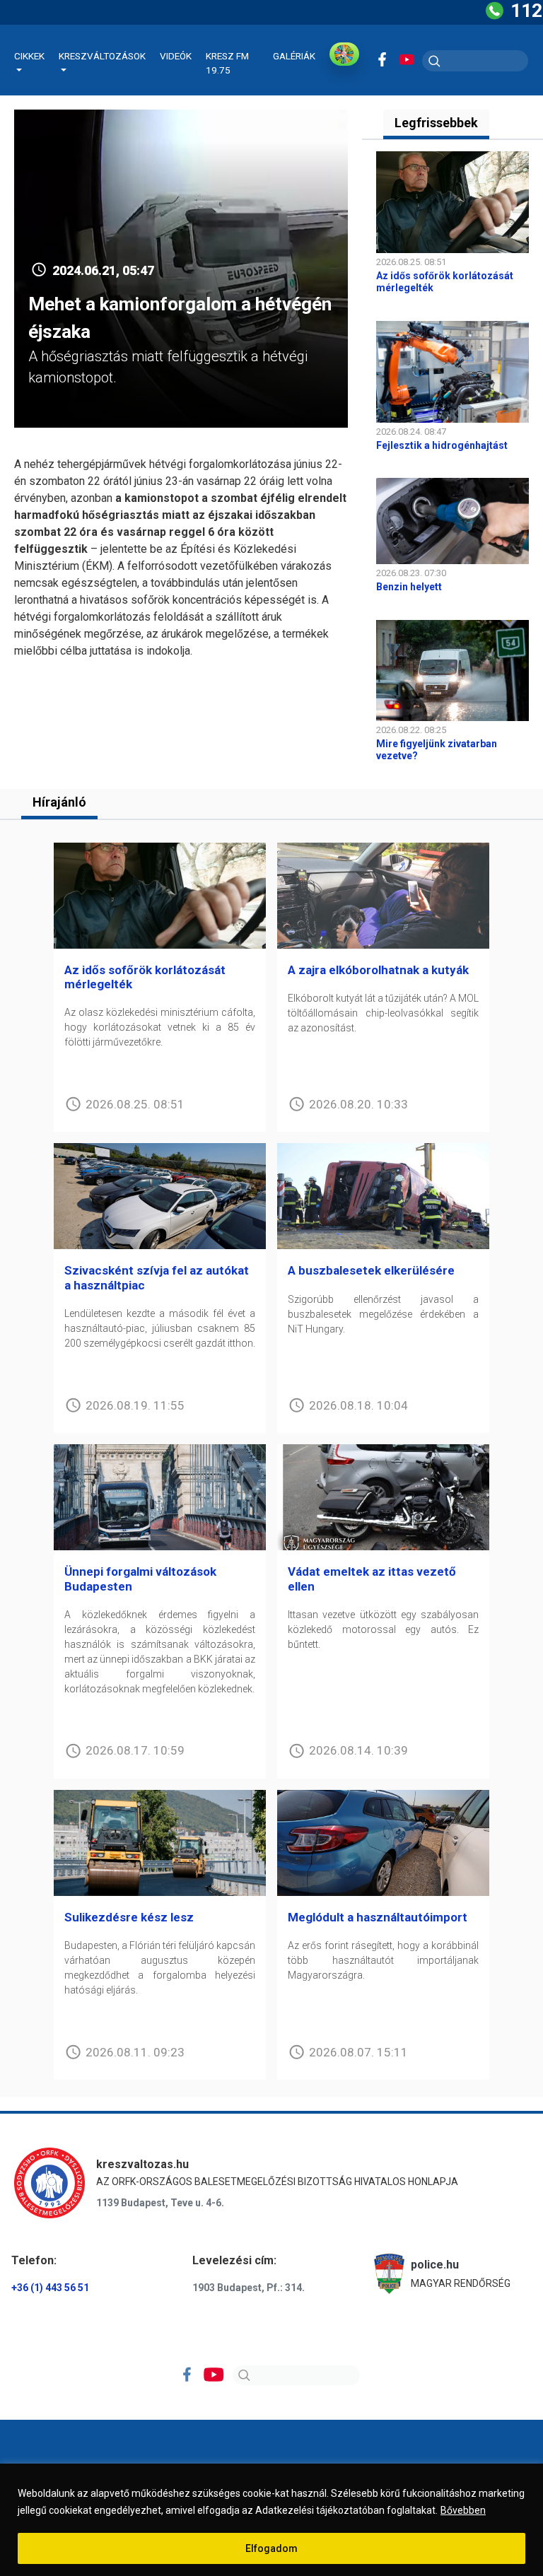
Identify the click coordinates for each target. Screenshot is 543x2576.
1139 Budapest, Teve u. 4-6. (160, 2203)
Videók (176, 56)
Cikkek (29, 56)
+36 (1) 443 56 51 (50, 2288)
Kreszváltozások (102, 56)
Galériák (294, 56)
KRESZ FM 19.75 (227, 63)
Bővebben (463, 2510)
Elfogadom (271, 2548)
